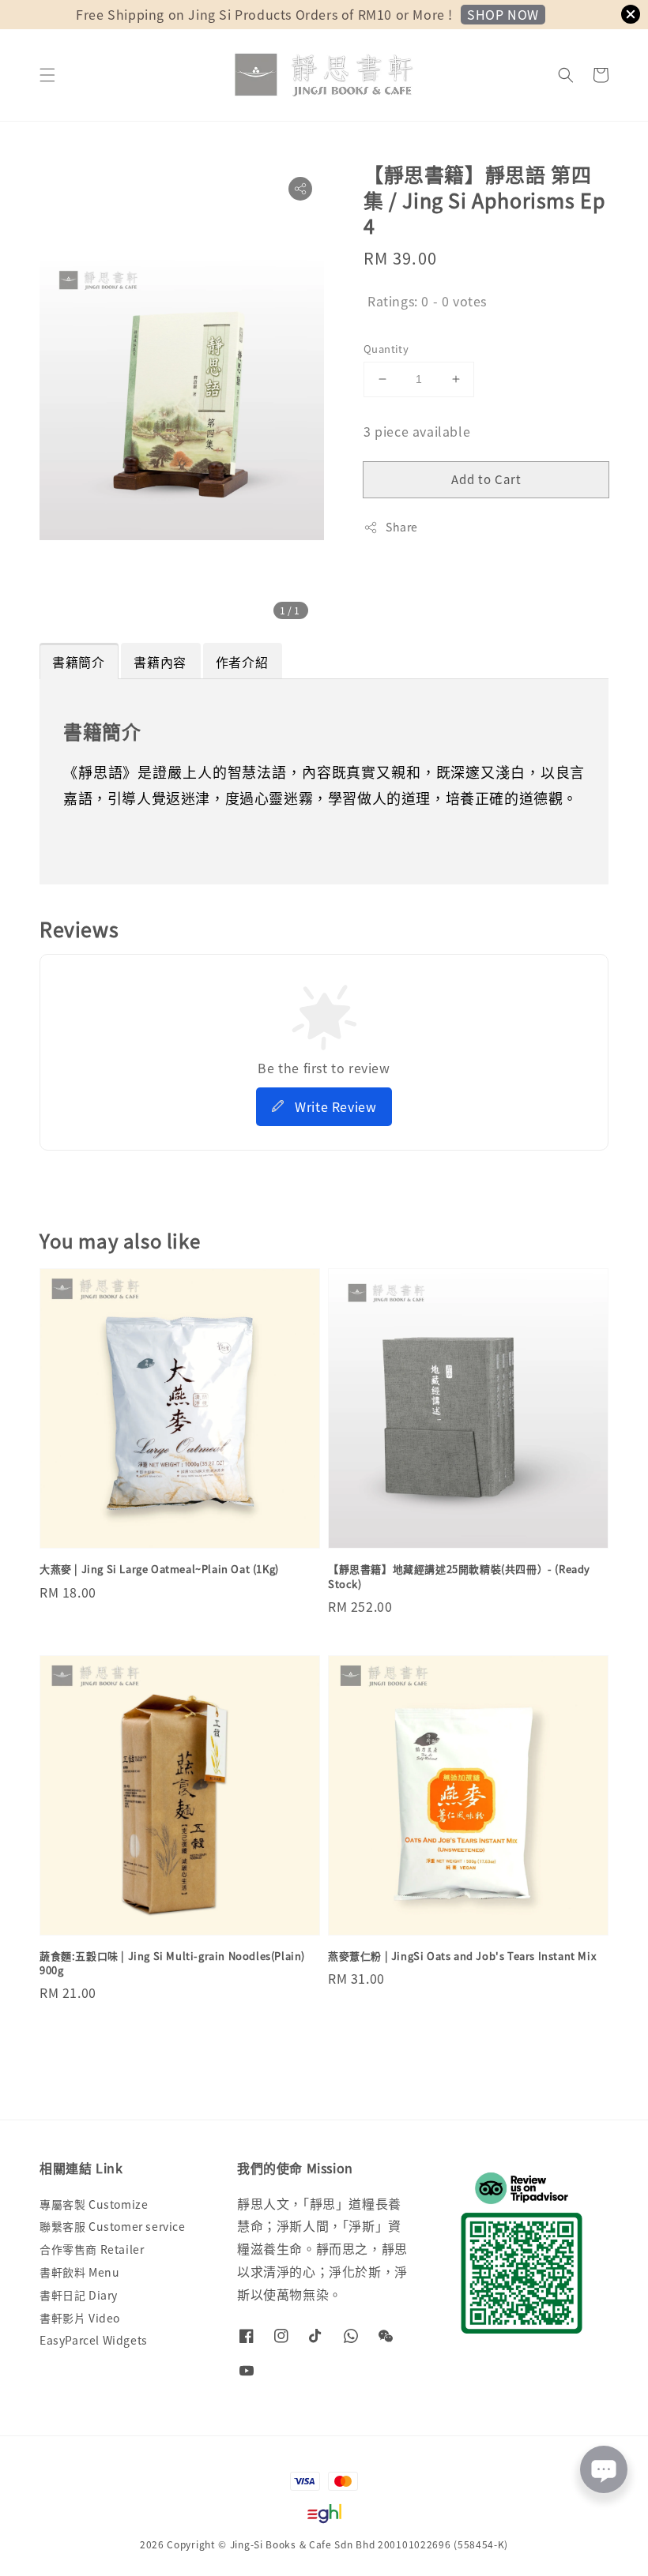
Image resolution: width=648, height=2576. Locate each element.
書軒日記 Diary (79, 2295)
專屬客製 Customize (94, 2204)
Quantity (386, 349)
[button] (47, 75)
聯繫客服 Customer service (113, 2226)
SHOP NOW (503, 14)
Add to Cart (486, 479)
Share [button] (402, 527)
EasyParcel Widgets (94, 2340)
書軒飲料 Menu (79, 2272)
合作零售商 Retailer (92, 2249)
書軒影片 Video (80, 2318)
